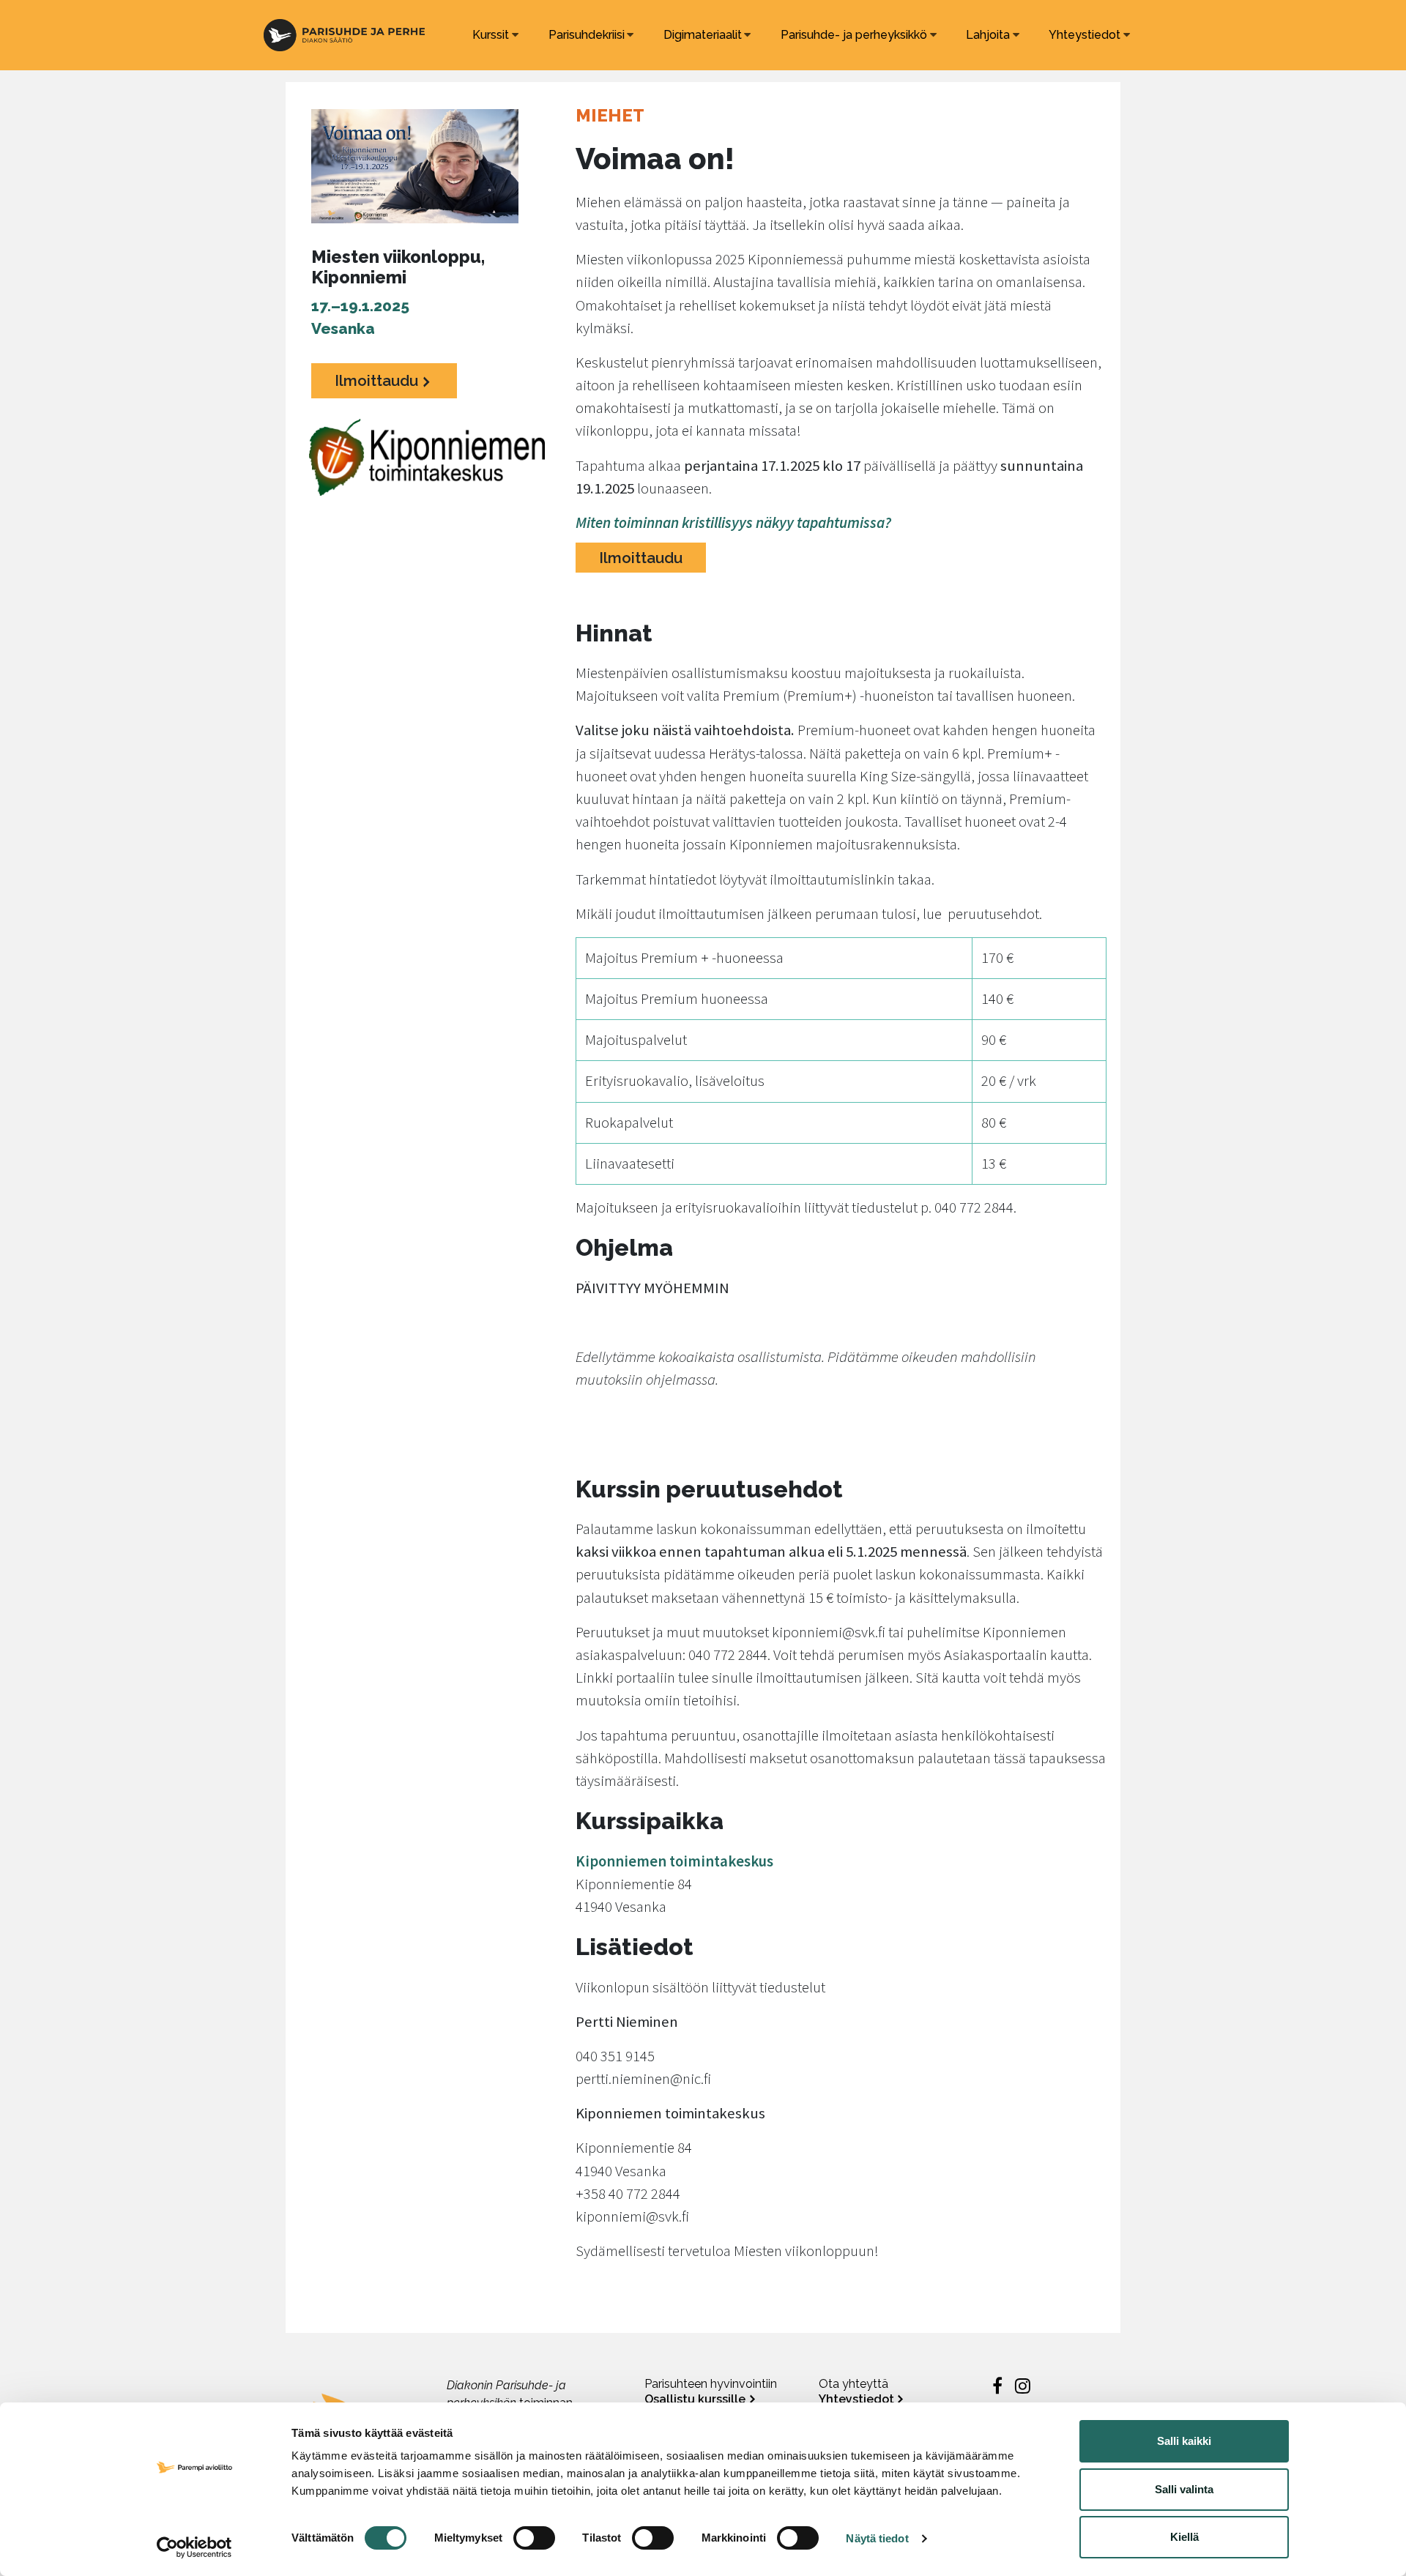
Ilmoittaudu (376, 380)
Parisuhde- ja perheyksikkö (854, 35)
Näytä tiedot (877, 2538)
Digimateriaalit (703, 35)
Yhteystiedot (1085, 35)
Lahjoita (988, 35)
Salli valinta (1184, 2489)
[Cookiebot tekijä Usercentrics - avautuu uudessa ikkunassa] (194, 2547)
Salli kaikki (1184, 2441)
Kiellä (1184, 2537)
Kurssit (491, 35)
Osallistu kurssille (695, 2399)
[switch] (534, 2538)
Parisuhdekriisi (587, 35)
